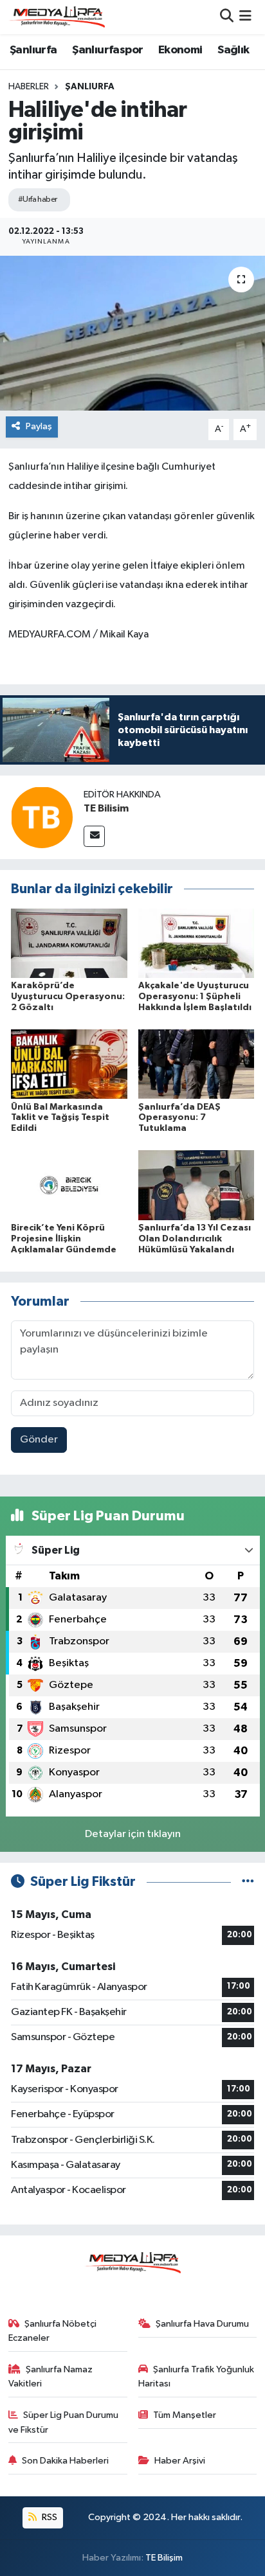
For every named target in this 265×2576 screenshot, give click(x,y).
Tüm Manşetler (185, 2415)
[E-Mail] (94, 836)
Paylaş (39, 426)
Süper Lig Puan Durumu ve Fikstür (64, 2422)
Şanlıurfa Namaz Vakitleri (51, 2376)
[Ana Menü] (245, 17)
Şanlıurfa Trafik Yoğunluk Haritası (196, 2376)
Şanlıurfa (33, 50)
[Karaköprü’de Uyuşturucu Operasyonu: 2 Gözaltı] (69, 943)
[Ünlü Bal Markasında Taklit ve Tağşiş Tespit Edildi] (69, 1064)
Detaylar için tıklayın (133, 1834)
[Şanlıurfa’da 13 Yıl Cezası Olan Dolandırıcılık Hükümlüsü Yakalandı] (196, 1185)
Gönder (39, 1440)
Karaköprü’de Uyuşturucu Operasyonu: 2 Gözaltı (68, 997)
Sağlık (233, 50)
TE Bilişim (164, 2558)
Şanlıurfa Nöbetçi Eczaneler (53, 2331)
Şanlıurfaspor (107, 50)
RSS (49, 2517)
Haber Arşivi (180, 2461)
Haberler (29, 87)
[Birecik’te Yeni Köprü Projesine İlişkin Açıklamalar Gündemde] (69, 1185)
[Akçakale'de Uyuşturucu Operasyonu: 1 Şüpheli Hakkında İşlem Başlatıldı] (196, 943)
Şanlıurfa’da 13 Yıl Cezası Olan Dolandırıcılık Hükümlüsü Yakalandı (195, 1239)
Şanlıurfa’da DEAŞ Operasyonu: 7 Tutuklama (179, 1118)
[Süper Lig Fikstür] (248, 1882)
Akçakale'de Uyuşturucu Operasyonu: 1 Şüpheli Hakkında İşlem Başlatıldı (195, 997)
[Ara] (227, 17)
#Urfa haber (38, 200)
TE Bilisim (106, 808)
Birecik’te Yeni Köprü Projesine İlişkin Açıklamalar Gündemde (64, 1239)
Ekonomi (180, 50)
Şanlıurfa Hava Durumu (202, 2324)
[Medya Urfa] (57, 17)
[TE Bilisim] (42, 817)
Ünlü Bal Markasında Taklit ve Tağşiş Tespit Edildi (60, 1118)
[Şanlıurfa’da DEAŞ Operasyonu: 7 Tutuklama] (196, 1064)
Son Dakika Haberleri (65, 2461)
